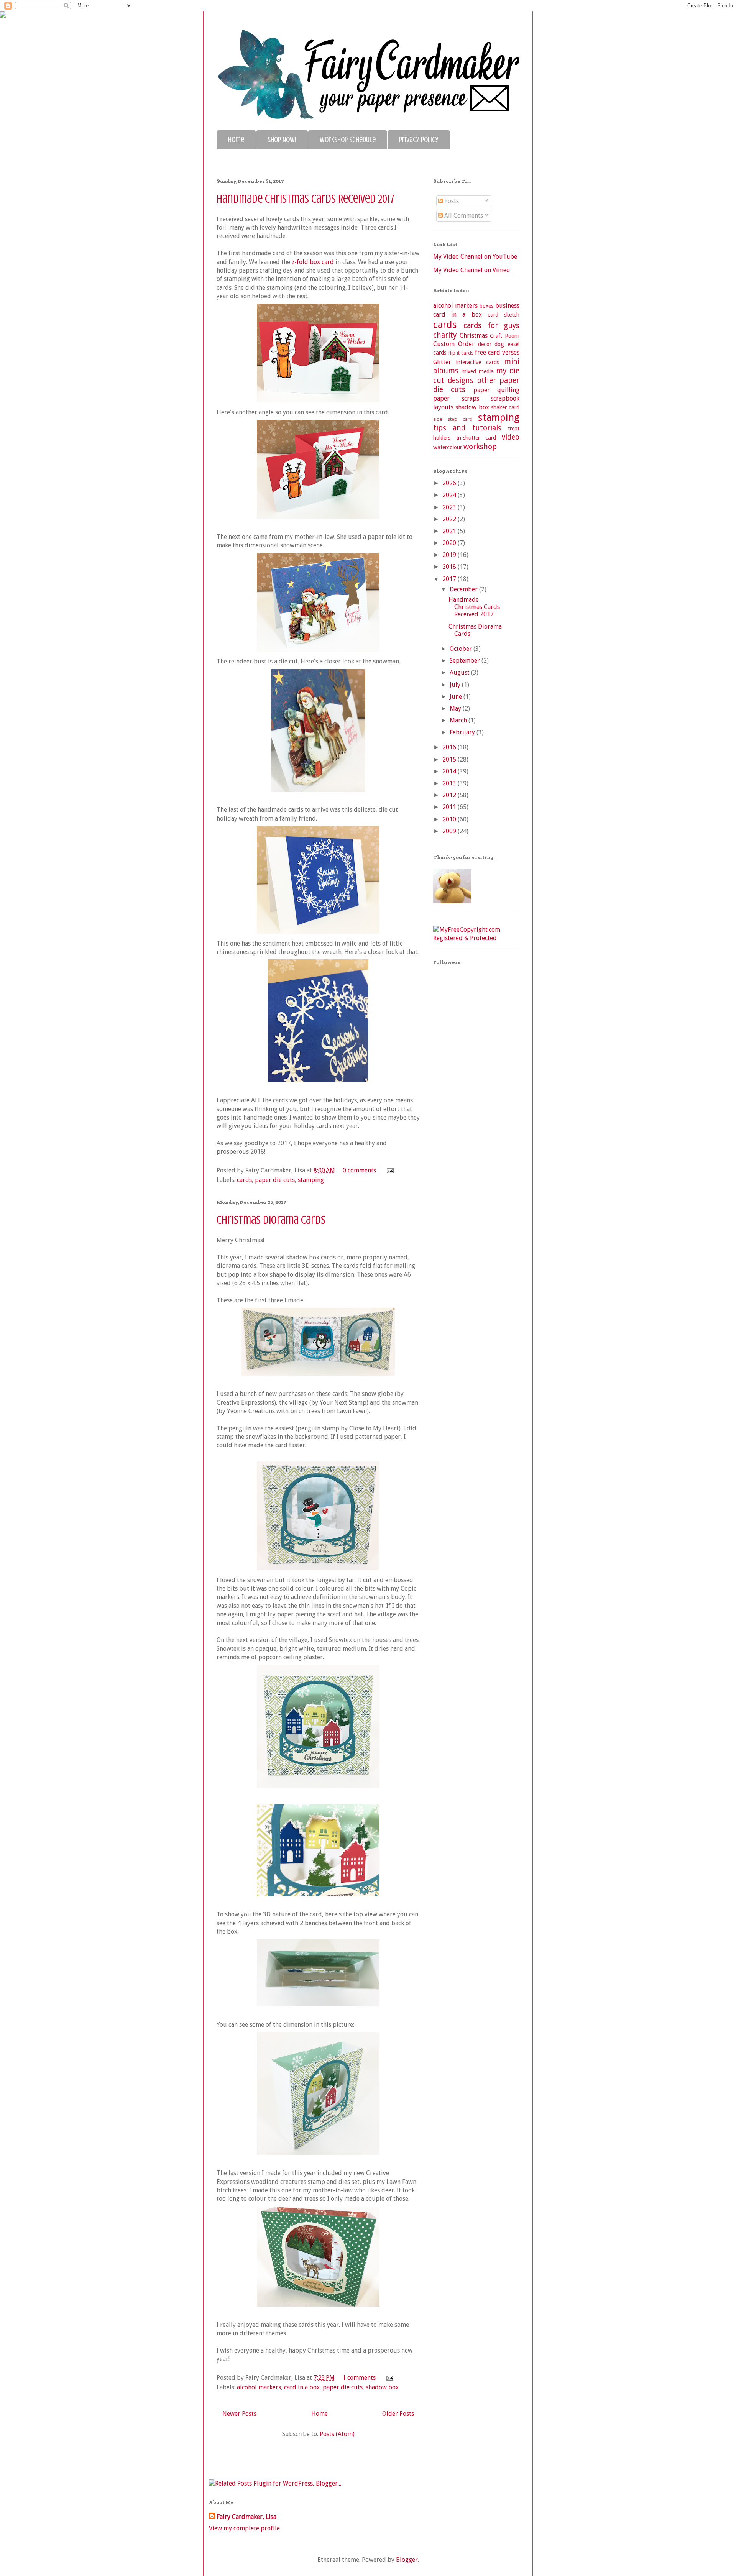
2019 (450, 555)
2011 (450, 807)
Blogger (407, 2560)
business (507, 306)
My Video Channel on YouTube (475, 257)
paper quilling (496, 390)
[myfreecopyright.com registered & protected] (476, 938)
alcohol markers (259, 2387)
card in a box (302, 2387)
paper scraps (456, 398)
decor (485, 344)
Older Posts (398, 2414)
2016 (450, 747)
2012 (450, 795)
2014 (450, 771)
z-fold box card (313, 262)
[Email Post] (389, 1170)
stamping (311, 1180)
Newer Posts (239, 2414)
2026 (450, 483)
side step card (453, 419)
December (464, 589)
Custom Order (454, 344)
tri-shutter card (476, 438)
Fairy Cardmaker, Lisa (246, 2517)
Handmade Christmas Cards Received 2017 (306, 199)
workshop (480, 447)
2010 (450, 819)
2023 (450, 507)
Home (236, 140)
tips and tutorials (467, 428)
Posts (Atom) (337, 2434)
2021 (450, 531)
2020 (450, 543)
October (462, 649)
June (457, 697)
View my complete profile (244, 2528)
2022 (450, 519)
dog (499, 344)
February (463, 732)
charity (445, 335)
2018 (450, 567)
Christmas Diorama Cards (271, 1220)
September (466, 661)
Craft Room (505, 336)
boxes (486, 306)
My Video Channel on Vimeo (472, 270)
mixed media (478, 371)
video (511, 437)
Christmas (474, 336)
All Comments (463, 216)
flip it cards (461, 353)
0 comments (359, 1170)
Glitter (442, 362)
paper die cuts (275, 1180)
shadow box (382, 2387)
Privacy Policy (419, 140)
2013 (450, 783)
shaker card (505, 407)
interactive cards (478, 362)
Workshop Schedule (348, 140)
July (456, 685)
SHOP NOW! (282, 140)
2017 (450, 579)
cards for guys (491, 326)
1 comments (359, 2378)
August (460, 672)
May (456, 708)
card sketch (504, 315)
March (459, 720)
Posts (451, 201)
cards (244, 1180)
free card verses (497, 352)
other (487, 380)
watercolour (448, 447)
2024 (450, 495)
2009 (450, 831)
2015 (450, 759)
